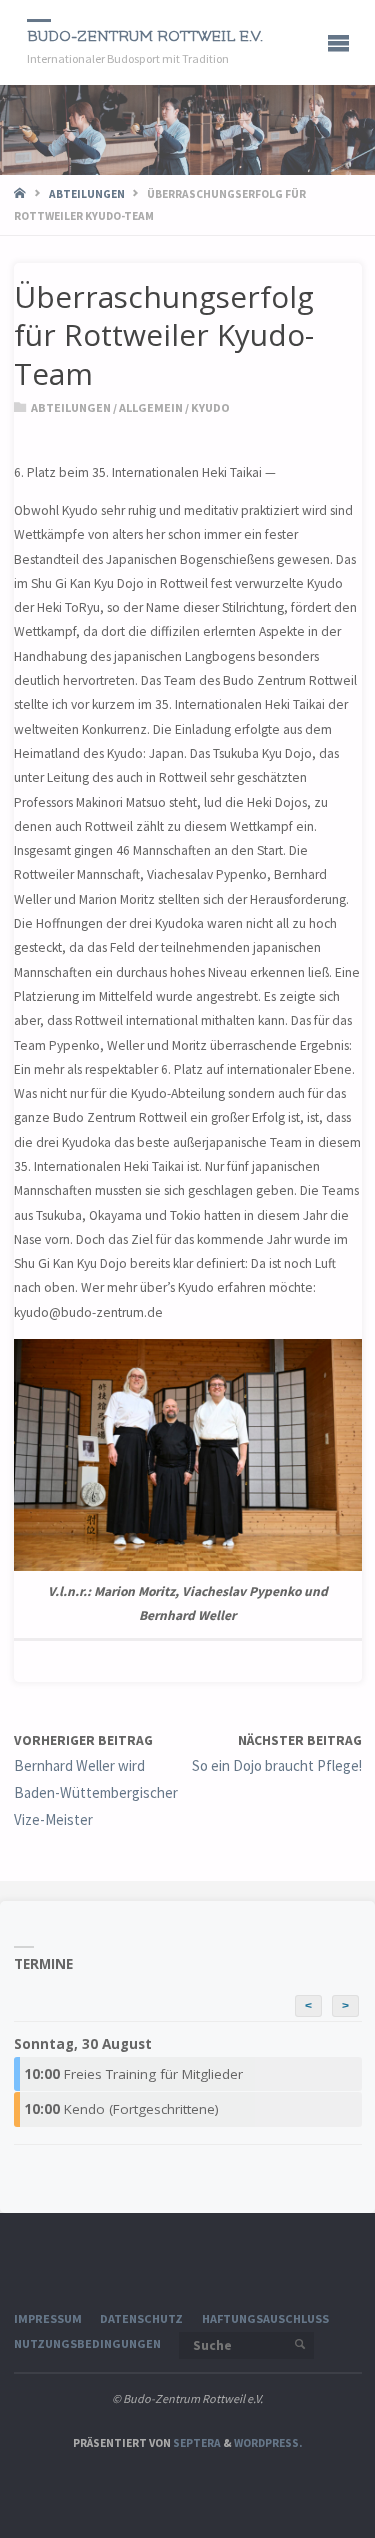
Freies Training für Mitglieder (133, 2074)
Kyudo (210, 407)
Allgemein (151, 407)
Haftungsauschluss (265, 2318)
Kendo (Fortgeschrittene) (121, 2109)
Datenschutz (141, 2318)
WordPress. (268, 2443)
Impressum (48, 2318)
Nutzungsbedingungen (87, 2343)
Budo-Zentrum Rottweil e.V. (145, 36)
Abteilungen (87, 194)
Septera (196, 2443)
